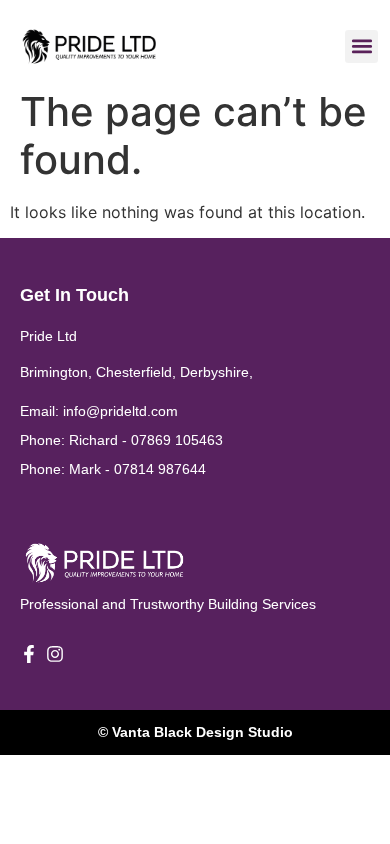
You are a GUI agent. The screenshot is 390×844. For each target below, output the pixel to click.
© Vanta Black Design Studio (195, 732)
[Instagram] (55, 654)
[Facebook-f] (29, 654)
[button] (361, 46)
